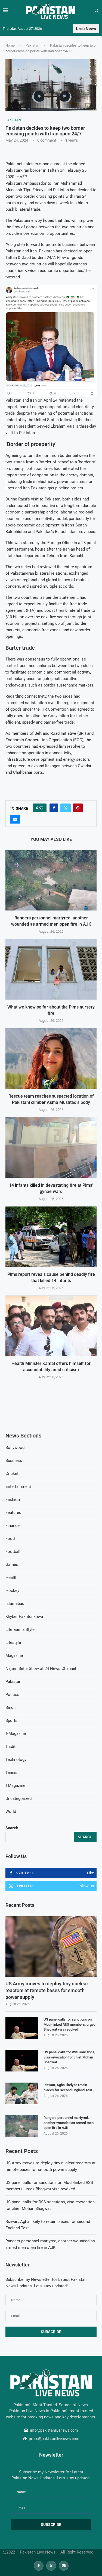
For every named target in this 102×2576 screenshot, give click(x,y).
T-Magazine (16, 1733)
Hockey (12, 1591)
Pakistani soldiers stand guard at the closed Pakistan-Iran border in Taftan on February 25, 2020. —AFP (46, 170)
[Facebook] (39, 2566)
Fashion (13, 1500)
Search (12, 1828)
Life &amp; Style (20, 1629)
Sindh (10, 1707)
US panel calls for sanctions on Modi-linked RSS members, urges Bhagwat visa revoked (69, 2024)
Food (10, 1539)
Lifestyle (13, 1642)
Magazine (14, 1655)
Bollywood (15, 1448)
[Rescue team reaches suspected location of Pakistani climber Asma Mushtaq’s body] (51, 1058)
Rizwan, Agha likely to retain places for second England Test (68, 2087)
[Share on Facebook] (54, 808)
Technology (16, 1759)
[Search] (97, 11)
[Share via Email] (15, 819)
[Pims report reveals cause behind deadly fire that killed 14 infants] (51, 1237)
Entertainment (18, 1487)
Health (11, 1578)
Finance (13, 1526)
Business (14, 1461)
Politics (12, 1694)
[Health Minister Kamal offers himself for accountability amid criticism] (51, 1326)
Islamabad (15, 1604)
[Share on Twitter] (66, 808)
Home (10, 45)
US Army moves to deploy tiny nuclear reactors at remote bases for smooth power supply (47, 1990)
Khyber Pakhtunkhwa (24, 1616)
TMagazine (15, 1785)
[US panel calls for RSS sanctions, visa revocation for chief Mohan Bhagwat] (22, 2061)
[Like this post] (41, 808)
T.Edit (10, 1746)
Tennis (11, 1772)
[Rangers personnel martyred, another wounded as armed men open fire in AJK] (51, 880)
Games (12, 1565)
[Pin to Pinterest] (78, 808)
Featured (13, 1513)
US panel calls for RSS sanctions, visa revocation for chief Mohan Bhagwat (69, 2057)
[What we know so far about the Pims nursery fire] (51, 969)
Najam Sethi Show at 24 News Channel (41, 1668)
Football (13, 1552)
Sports (11, 1720)
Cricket (12, 1474)
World (11, 1811)
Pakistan (32, 45)
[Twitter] (51, 2566)
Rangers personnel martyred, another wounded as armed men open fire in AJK (69, 2123)
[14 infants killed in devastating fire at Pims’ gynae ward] (51, 1148)
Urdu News (86, 29)
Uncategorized (18, 1798)
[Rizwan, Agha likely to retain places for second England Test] (22, 2093)
